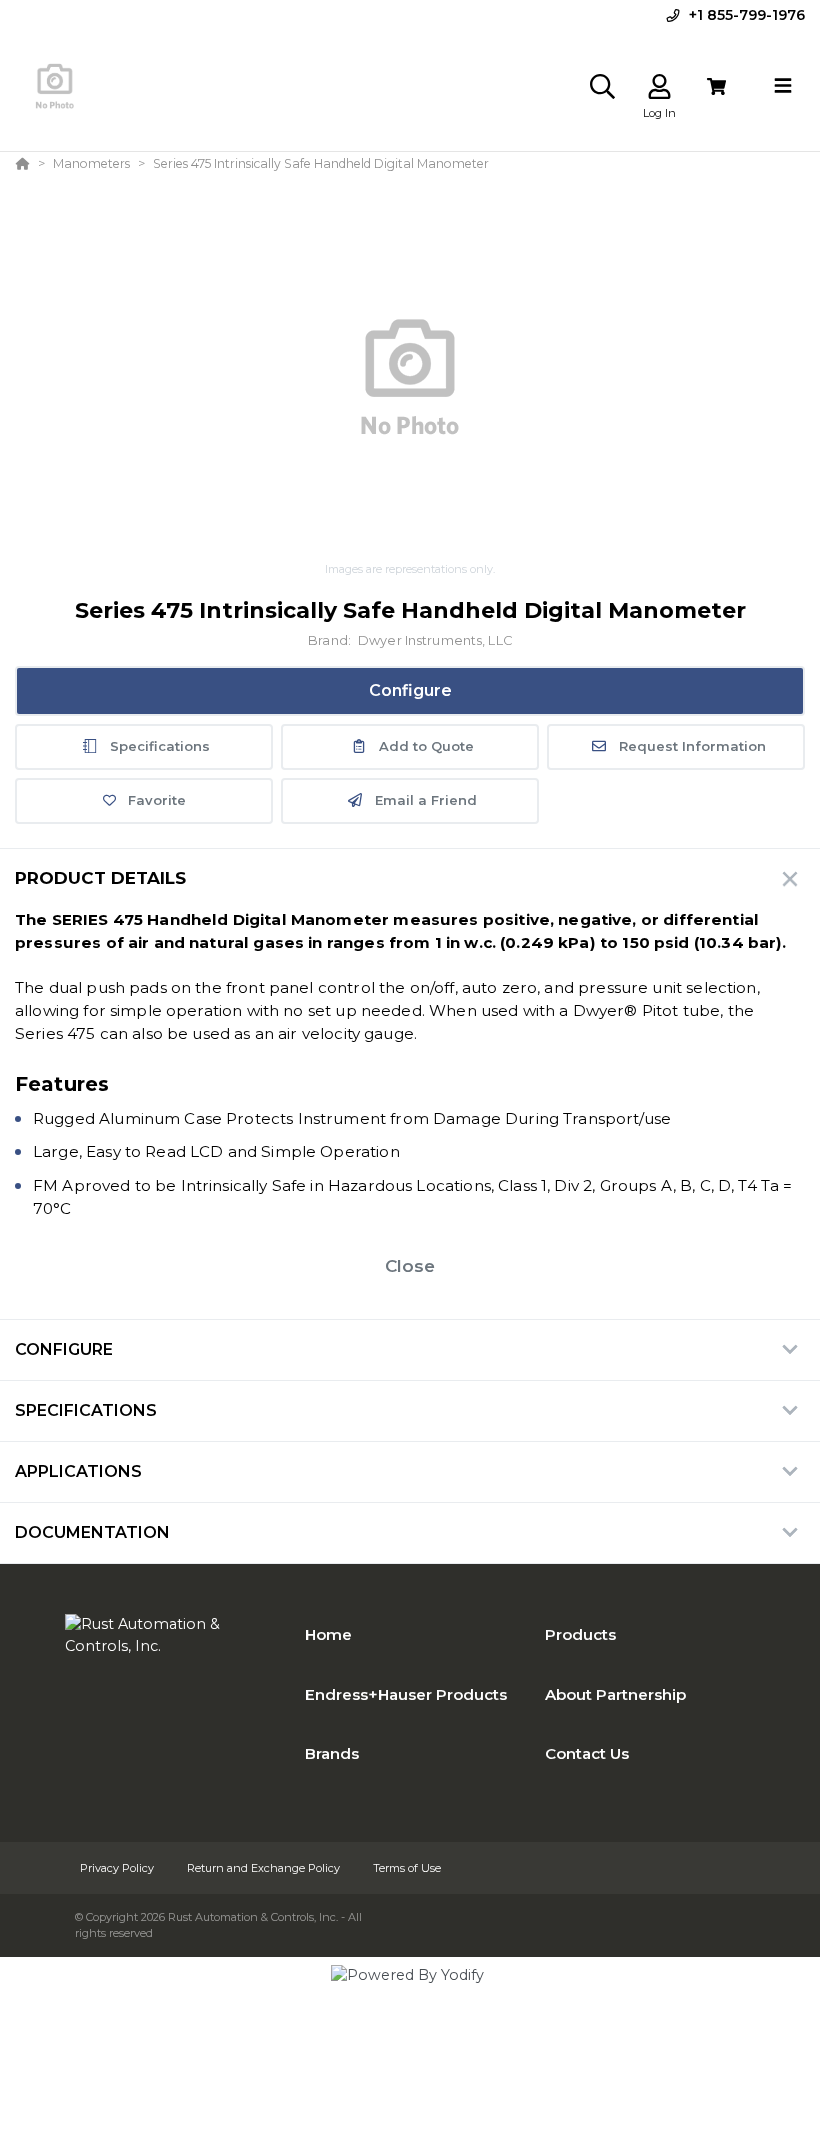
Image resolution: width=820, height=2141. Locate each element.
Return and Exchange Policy (265, 1868)
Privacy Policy (118, 1868)
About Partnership (615, 1694)
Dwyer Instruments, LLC (435, 640)
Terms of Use (407, 1868)
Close (410, 1266)
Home (328, 1634)
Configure (410, 690)
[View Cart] (716, 86)
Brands (332, 1753)
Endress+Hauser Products (406, 1694)
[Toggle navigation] (783, 86)
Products (580, 1634)
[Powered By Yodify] (410, 1993)
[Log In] (659, 86)
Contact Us (587, 1753)
